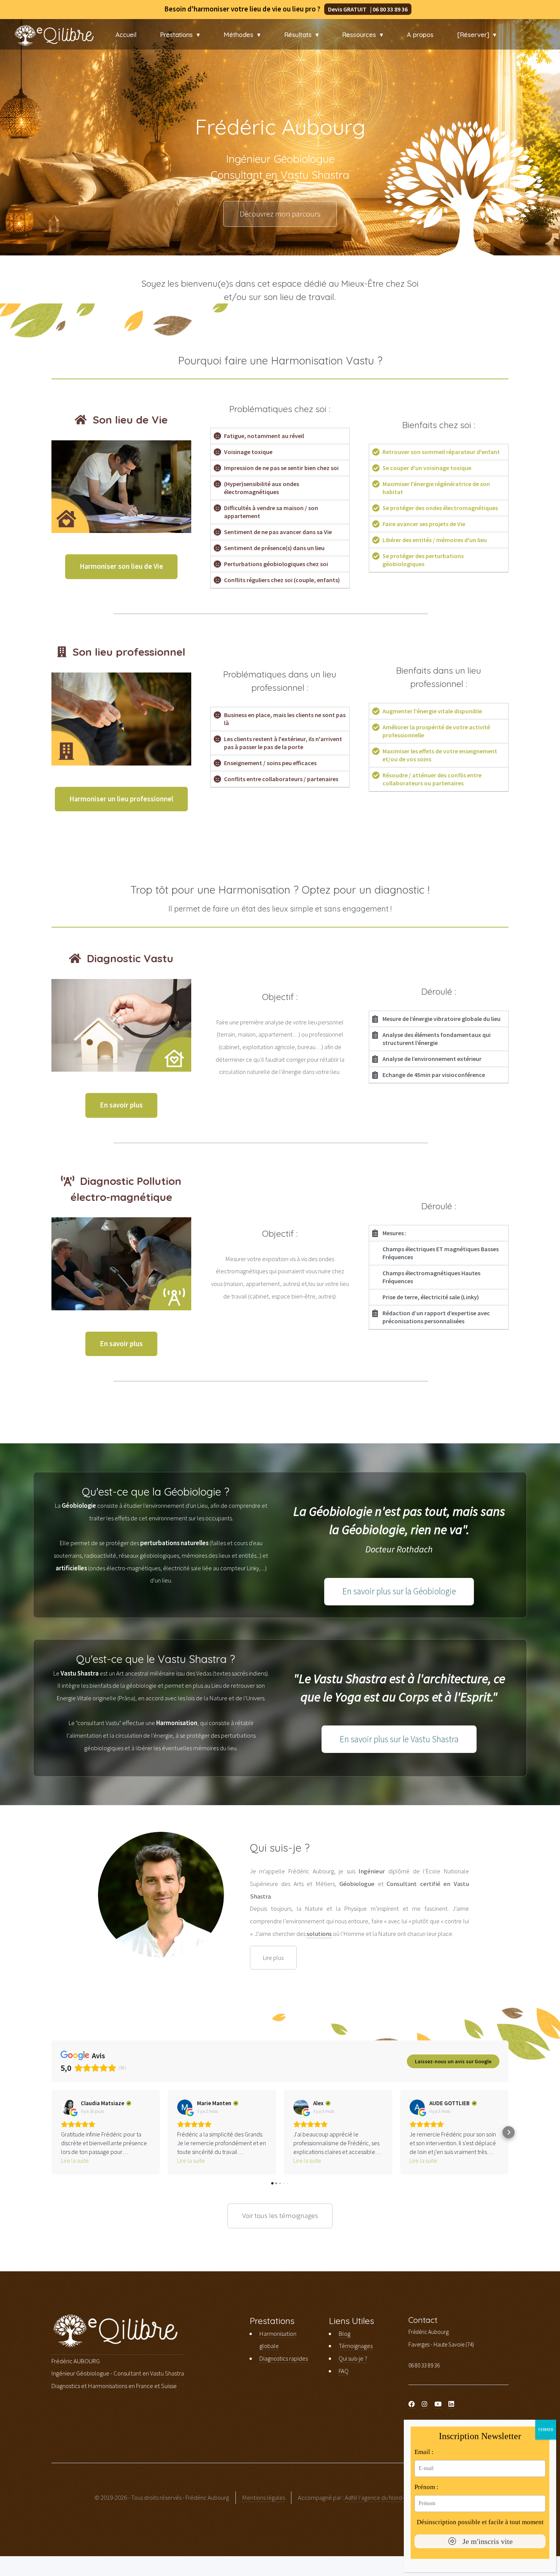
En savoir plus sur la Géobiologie (399, 1591)
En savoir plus (121, 1105)
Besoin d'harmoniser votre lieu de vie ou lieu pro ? (278, 9)
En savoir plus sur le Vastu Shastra (399, 1739)
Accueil (126, 35)
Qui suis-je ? (353, 2358)
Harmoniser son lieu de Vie (121, 566)
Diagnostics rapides (284, 2358)
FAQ (344, 2371)
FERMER (546, 2429)
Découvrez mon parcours (280, 214)
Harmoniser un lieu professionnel (121, 799)
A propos (420, 35)
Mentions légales (264, 2497)
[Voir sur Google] (69, 2107)
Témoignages (356, 2346)
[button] (51, 2132)
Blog (345, 2334)
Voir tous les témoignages (280, 2216)
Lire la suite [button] (75, 2160)
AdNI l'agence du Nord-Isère (381, 2497)
